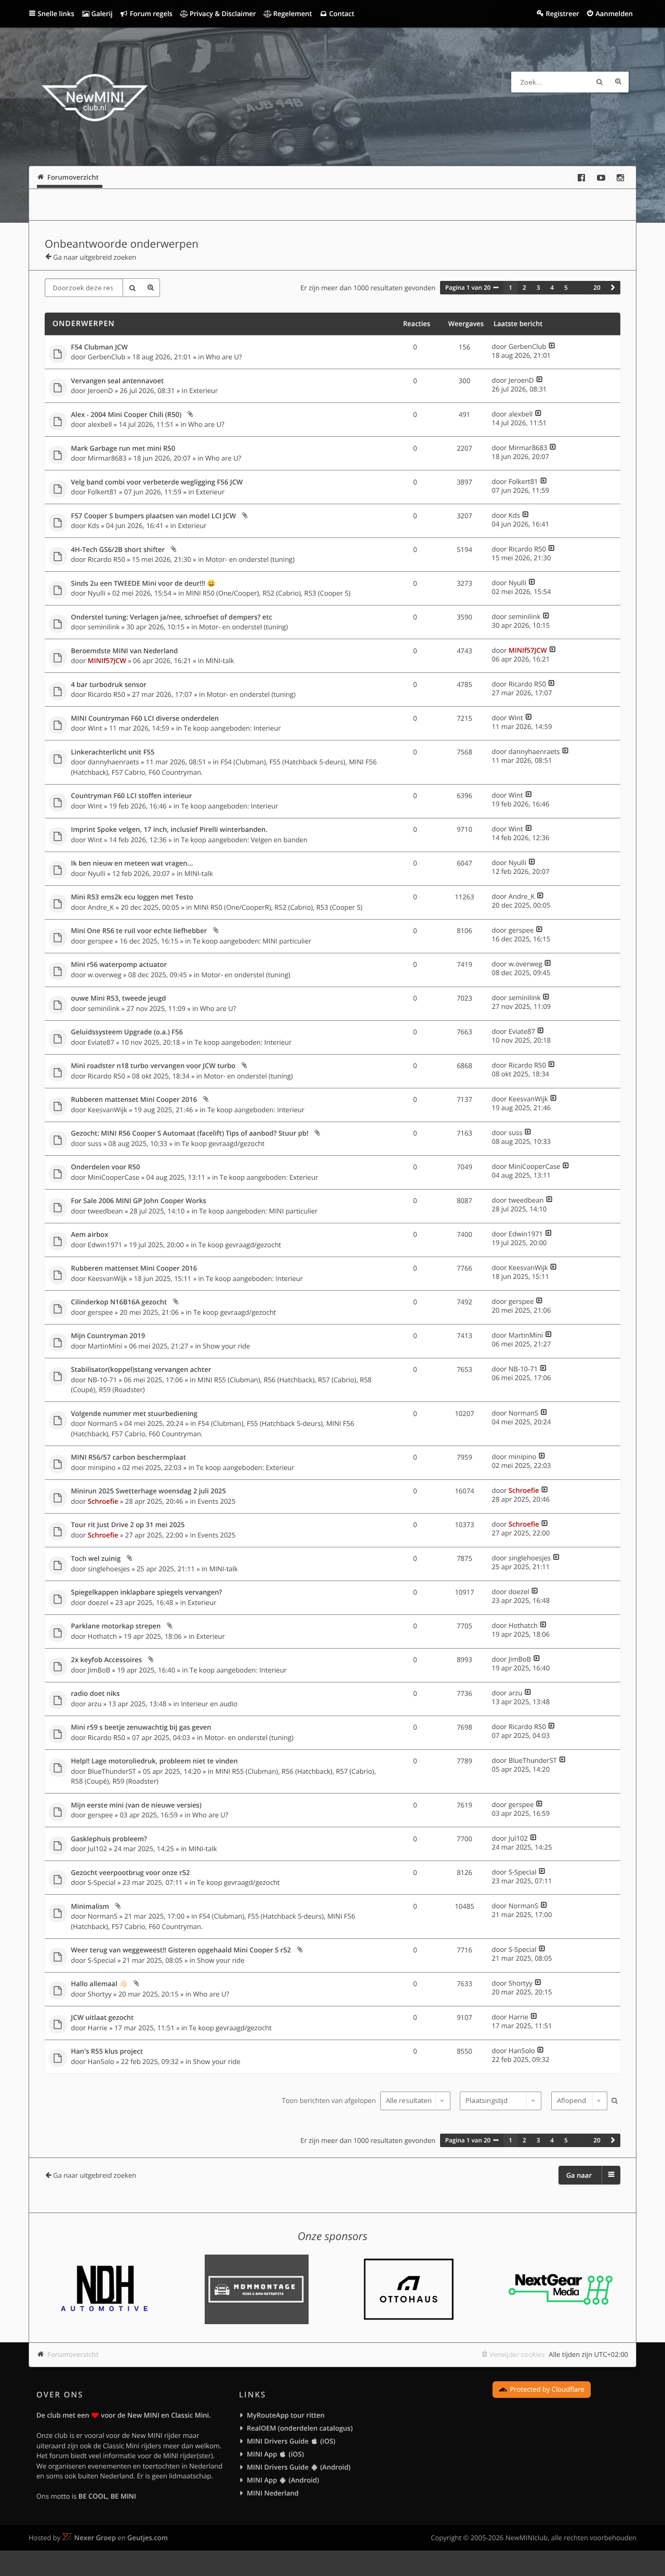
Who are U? (224, 357)
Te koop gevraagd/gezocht (223, 1143)
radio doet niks (96, 1694)
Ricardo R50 (107, 559)
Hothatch (102, 1636)
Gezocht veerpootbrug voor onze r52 (131, 1873)
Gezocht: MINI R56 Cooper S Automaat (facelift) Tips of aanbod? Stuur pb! (190, 1134)
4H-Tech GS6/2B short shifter (118, 550)
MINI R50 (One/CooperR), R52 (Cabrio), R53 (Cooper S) (278, 907)
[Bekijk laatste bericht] (552, 346)
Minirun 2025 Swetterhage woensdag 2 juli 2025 (149, 1491)
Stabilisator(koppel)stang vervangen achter (141, 1370)
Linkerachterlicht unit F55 (113, 752)
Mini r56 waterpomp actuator (119, 965)
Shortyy (100, 1994)
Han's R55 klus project (107, 2052)
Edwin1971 (105, 1245)
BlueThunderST (112, 1771)
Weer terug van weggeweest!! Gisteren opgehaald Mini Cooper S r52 (181, 1950)
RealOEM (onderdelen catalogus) (300, 2428)
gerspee (100, 941)
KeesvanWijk (108, 1110)
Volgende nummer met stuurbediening (135, 1414)
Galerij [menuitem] (101, 14)
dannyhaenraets (114, 762)
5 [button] (566, 288)
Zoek (600, 82)
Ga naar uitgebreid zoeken (95, 257)
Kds (94, 525)
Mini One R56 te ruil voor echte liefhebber (139, 931)
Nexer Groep (95, 2538)
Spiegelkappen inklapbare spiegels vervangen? (147, 1593)
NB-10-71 (102, 1380)
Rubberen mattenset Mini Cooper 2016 (134, 1100)
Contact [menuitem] (341, 14)
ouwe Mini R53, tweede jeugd (119, 999)
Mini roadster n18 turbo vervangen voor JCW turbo (154, 1066)
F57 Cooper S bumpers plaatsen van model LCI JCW (154, 516)
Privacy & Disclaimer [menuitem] (222, 14)
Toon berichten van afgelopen (330, 2100)
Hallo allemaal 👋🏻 (99, 1984)
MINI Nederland (273, 2493)
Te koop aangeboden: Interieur (232, 728)
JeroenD (101, 390)
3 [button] (538, 288)
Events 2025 (216, 1501)
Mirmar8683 (107, 458)
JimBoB (99, 1670)
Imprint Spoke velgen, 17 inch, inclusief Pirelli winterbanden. (169, 830)
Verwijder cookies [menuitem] (517, 2354)
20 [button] (597, 288)
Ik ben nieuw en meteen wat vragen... (132, 864)
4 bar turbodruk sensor (109, 685)
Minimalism (90, 1907)
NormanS (103, 1423)
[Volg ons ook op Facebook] (581, 178)
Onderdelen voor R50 (106, 1167)
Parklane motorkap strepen (116, 1626)
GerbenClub (107, 357)
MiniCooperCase (114, 1177)
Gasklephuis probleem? (109, 1839)
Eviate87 (101, 1042)
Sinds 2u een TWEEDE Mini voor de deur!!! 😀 (143, 584)
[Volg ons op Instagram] (620, 178)
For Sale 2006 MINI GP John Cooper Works (139, 1201)
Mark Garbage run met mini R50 (123, 449)
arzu (95, 1704)
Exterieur (203, 390)
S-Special (102, 1882)
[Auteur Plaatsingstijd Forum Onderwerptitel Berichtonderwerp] (499, 2101)
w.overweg (105, 975)
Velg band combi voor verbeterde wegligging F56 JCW (157, 482)
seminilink (104, 627)
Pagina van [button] (468, 288)
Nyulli (97, 593)
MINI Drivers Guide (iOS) (291, 2441)
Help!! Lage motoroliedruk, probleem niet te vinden (155, 1761)
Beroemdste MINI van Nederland (125, 651)
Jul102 (97, 1849)
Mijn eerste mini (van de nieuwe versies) (136, 1805)
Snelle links (56, 14)
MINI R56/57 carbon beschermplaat (129, 1458)
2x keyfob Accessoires (107, 1660)
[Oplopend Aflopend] (578, 2101)
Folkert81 (103, 492)
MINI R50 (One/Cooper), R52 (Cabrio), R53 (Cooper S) (268, 593)
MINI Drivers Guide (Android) (299, 2467)
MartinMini (105, 1346)
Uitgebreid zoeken (618, 82)
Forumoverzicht (73, 2354)
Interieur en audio (209, 1704)
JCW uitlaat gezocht (103, 2018)
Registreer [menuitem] (562, 14)
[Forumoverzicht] (95, 99)
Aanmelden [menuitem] (614, 14)
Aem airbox (90, 1235)
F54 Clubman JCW (99, 347)
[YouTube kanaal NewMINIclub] (601, 178)
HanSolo (101, 2061)
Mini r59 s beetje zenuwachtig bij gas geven (141, 1728)
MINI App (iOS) (275, 2454)
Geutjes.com (148, 2538)
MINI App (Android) (283, 2480)
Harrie (98, 2028)
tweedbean (105, 1211)
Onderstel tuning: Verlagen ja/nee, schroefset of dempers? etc (172, 617)
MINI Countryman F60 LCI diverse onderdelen (145, 719)
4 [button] (552, 288)
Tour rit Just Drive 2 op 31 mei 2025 (128, 1525)
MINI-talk (220, 660)
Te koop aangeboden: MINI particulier (252, 941)
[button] (613, 288)
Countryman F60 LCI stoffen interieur (132, 796)
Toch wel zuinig (96, 1559)
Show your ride (226, 1346)
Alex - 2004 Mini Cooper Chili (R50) (127, 415)
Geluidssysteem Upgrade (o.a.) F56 (127, 1032)
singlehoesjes (109, 1569)
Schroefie (103, 1501)
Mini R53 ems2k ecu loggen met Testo (132, 897)
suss (95, 1143)
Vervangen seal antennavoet (118, 381)
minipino (102, 1467)
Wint (95, 728)
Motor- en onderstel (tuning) (250, 559)
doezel (98, 1602)
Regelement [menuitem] (291, 14)
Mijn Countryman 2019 (108, 1336)
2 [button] (524, 288)
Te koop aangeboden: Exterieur (269, 1177)
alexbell (100, 424)
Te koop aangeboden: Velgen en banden (244, 840)
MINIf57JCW (107, 660)
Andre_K (101, 907)
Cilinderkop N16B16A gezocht (119, 1302)
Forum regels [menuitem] (150, 14)
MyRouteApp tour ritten (286, 2415)
